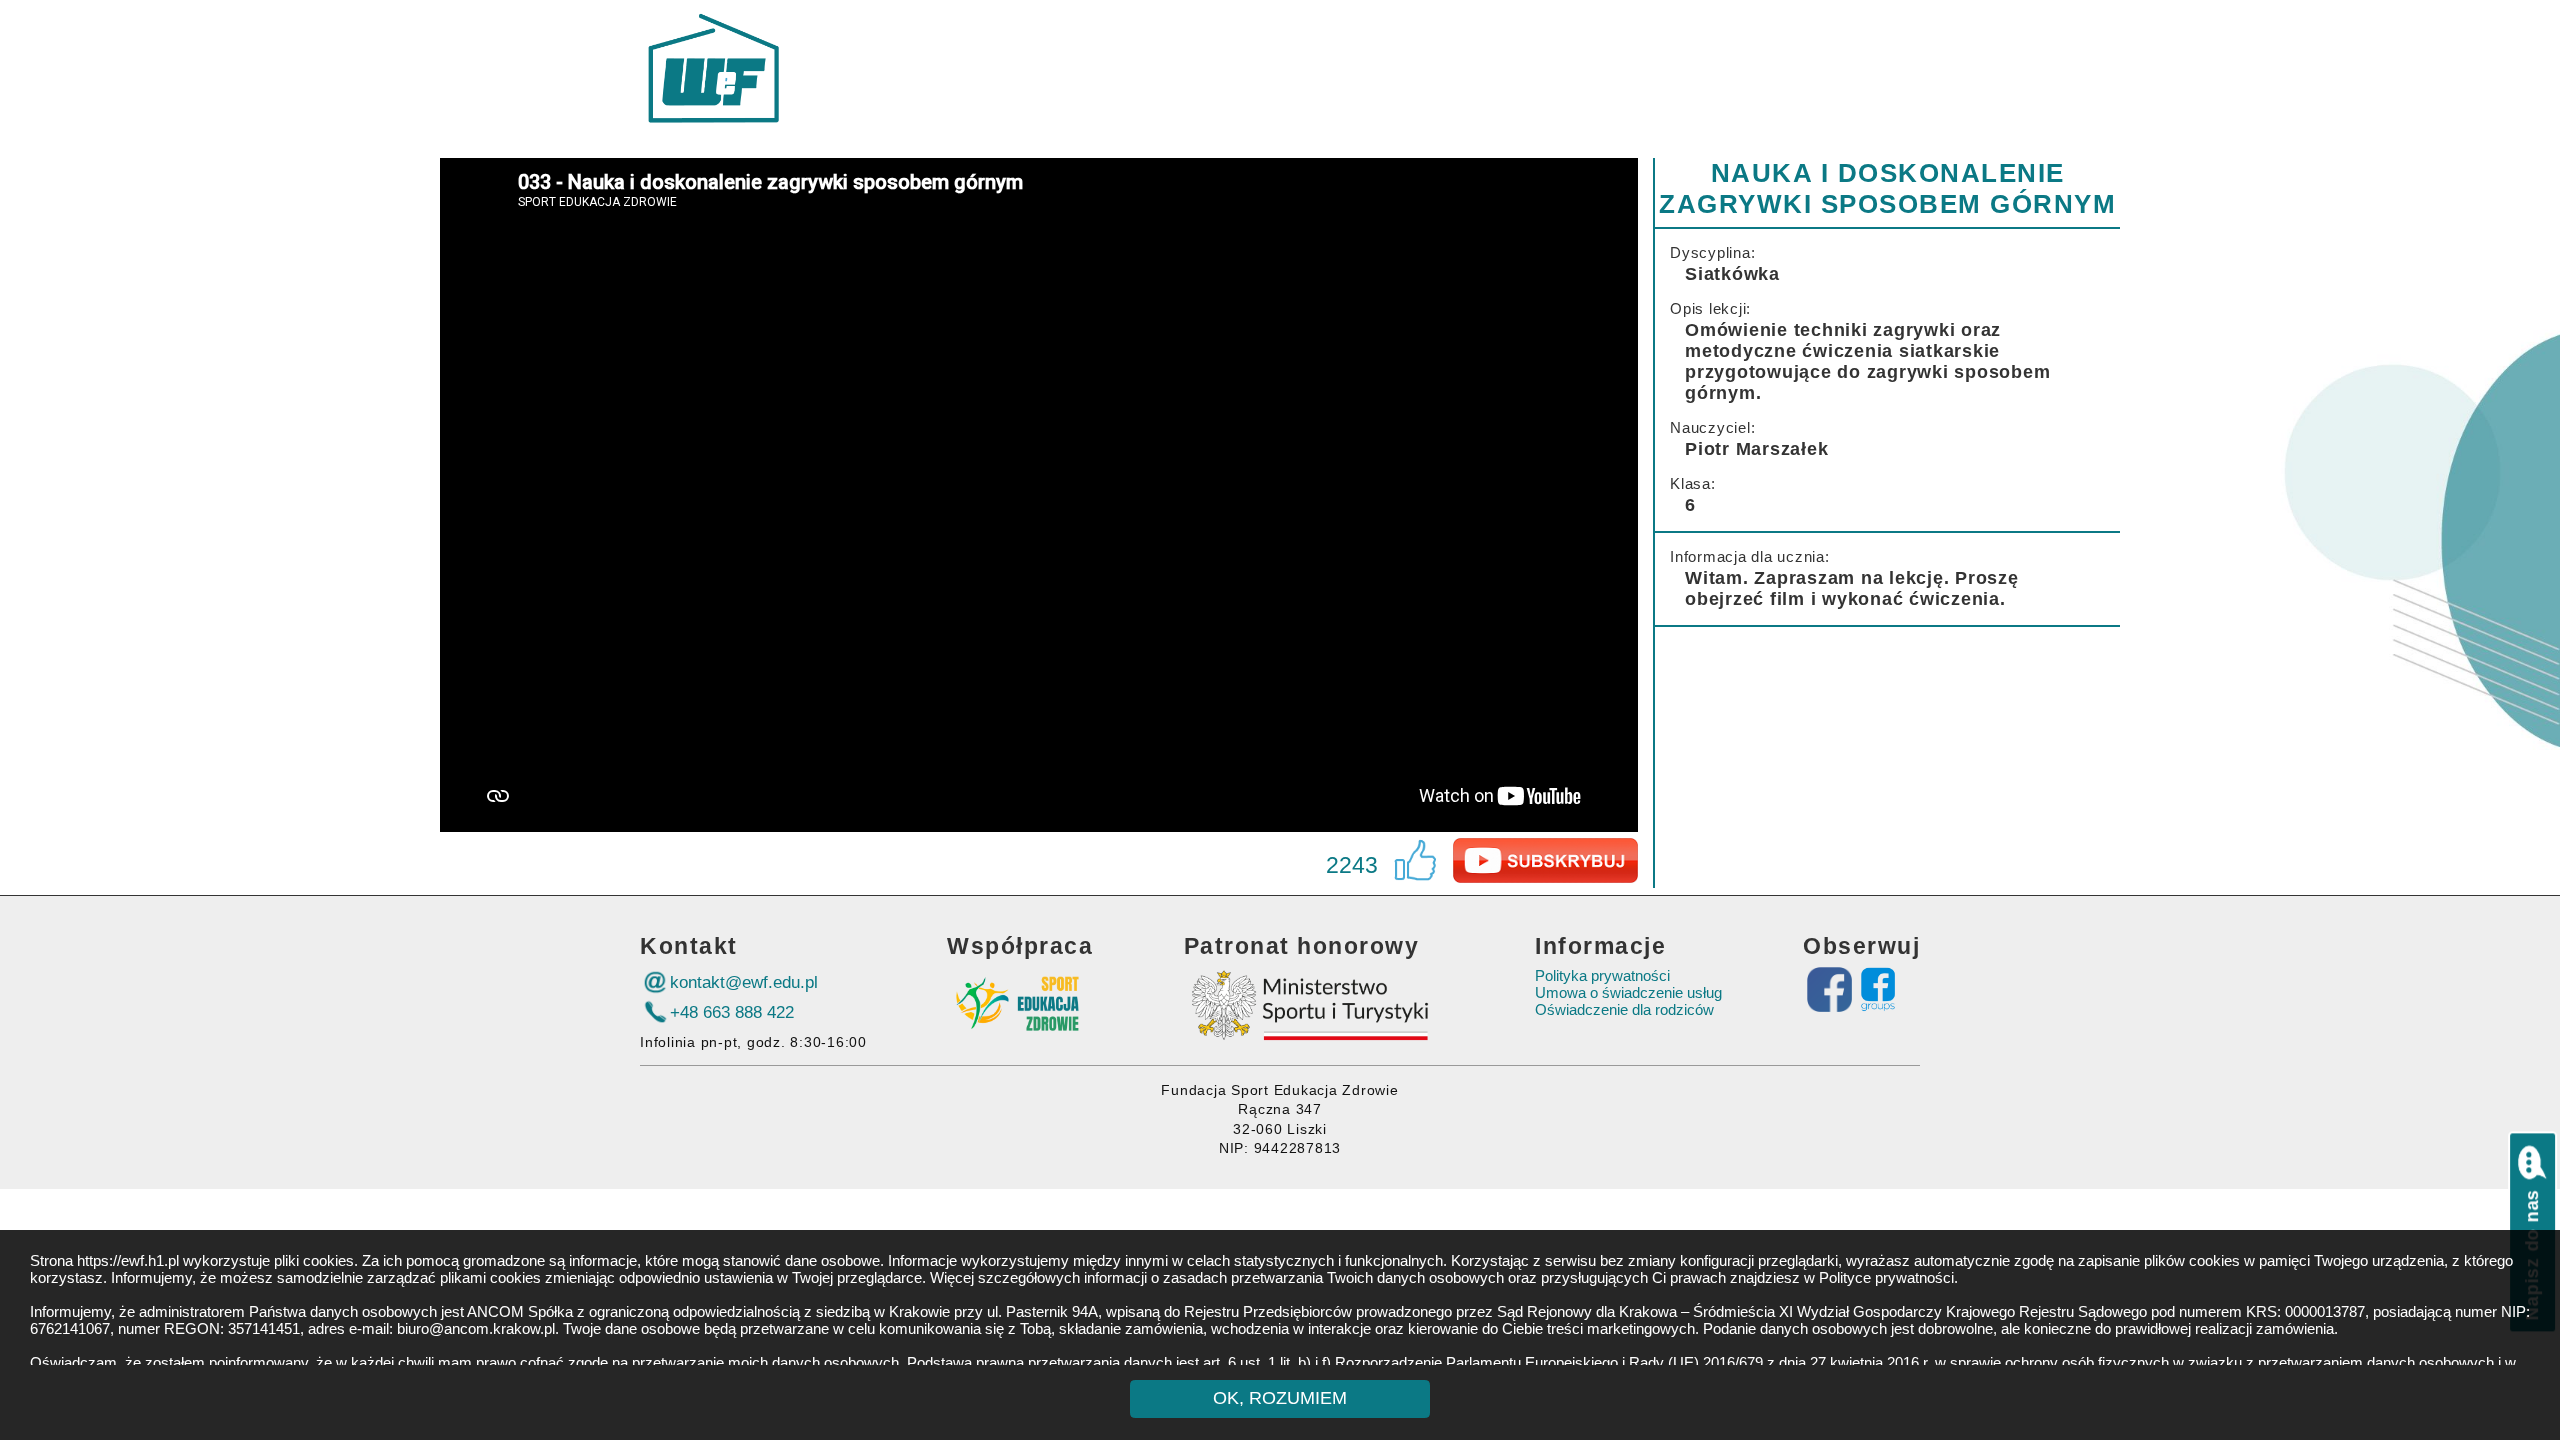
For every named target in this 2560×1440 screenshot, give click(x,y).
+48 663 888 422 (732, 1012)
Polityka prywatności (1602, 975)
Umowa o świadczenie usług (1628, 992)
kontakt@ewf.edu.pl (744, 982)
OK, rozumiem (1280, 1398)
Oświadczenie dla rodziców (1624, 1009)
